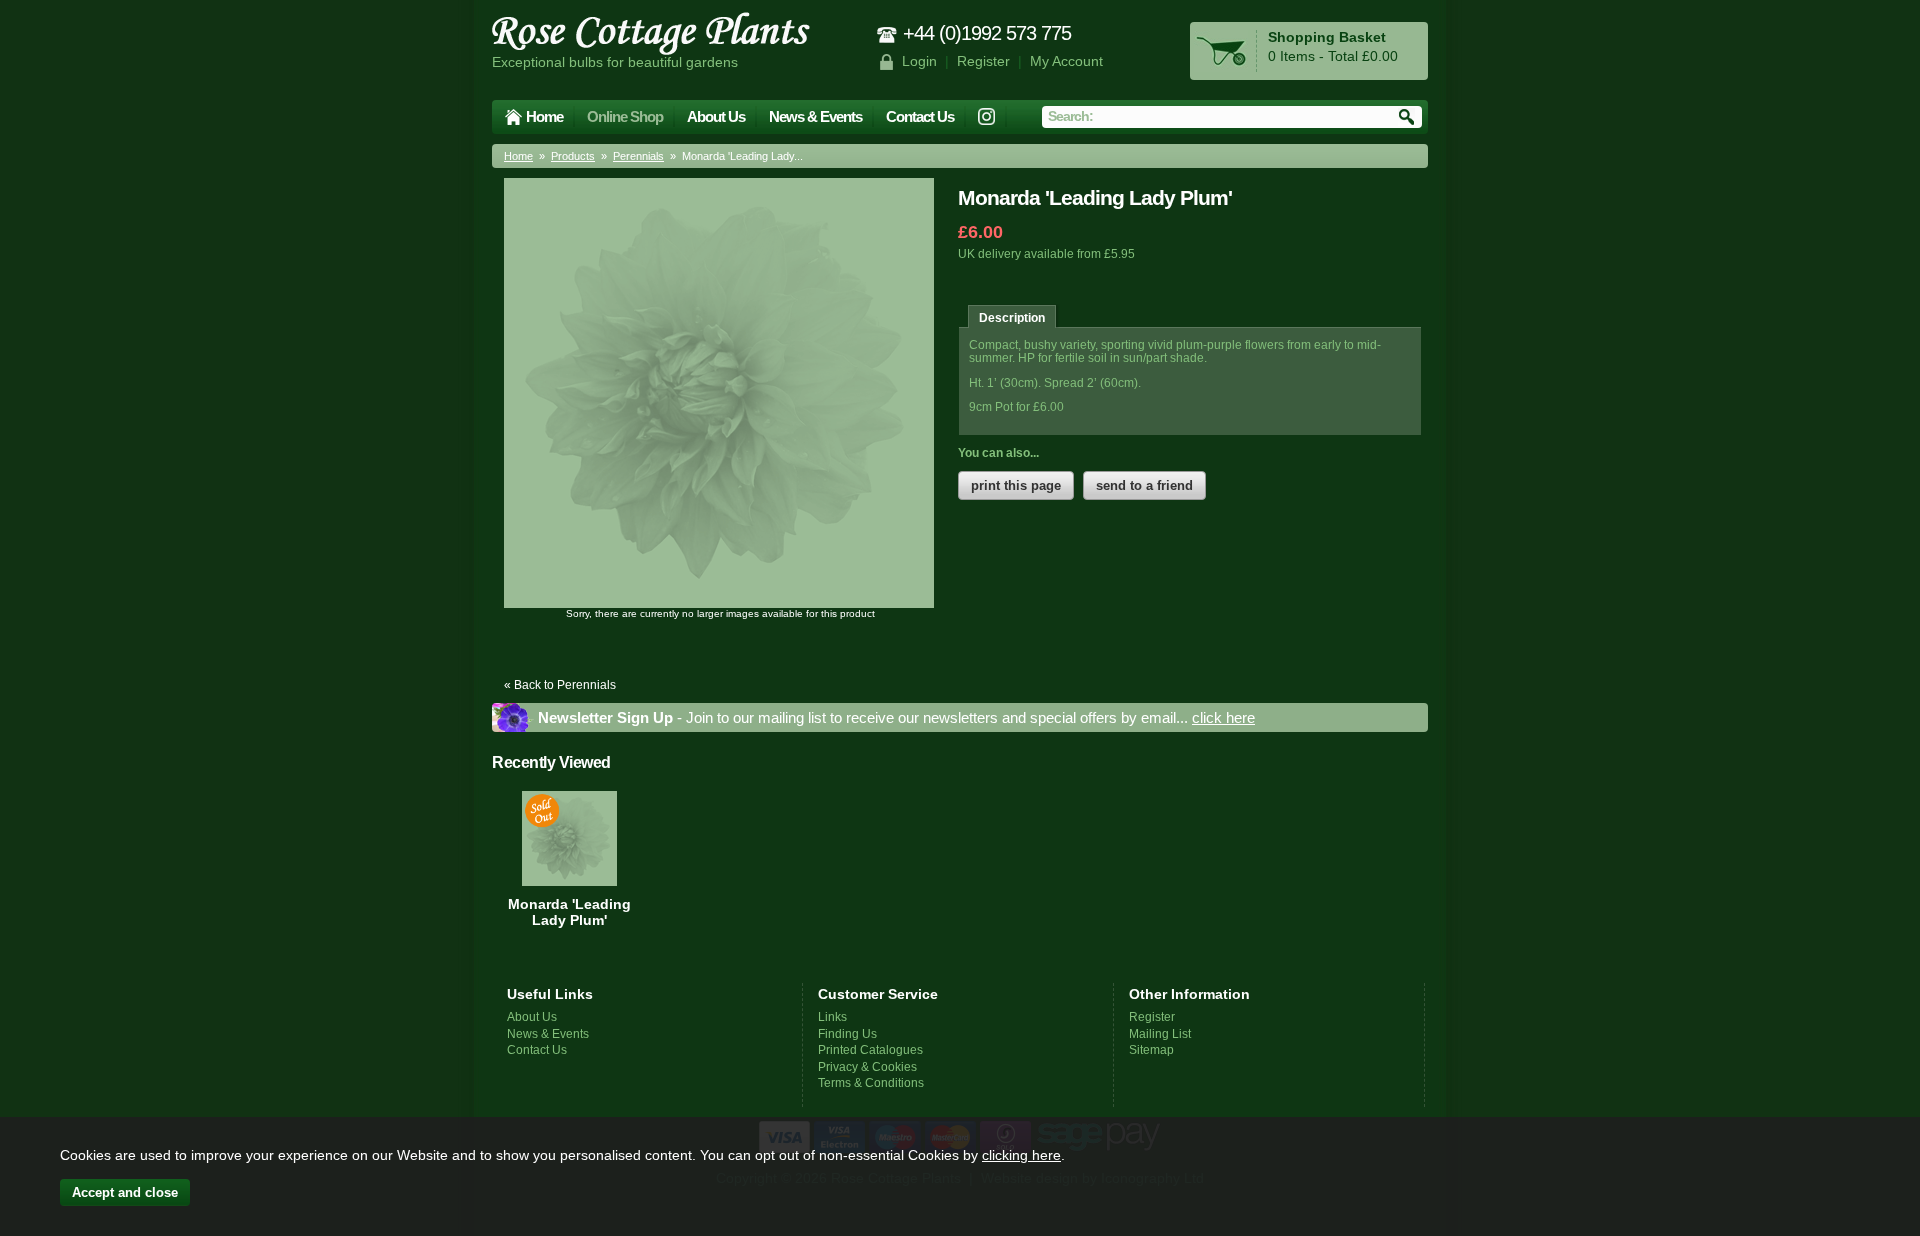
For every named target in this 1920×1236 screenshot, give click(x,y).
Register (983, 61)
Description (1012, 317)
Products (573, 156)
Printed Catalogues (870, 1049)
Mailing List (1160, 1033)
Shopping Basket (1327, 37)
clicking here (1021, 1155)
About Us (716, 116)
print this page (1016, 485)
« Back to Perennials (560, 684)
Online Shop (625, 116)
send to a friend (1144, 485)
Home (544, 116)
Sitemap (1151, 1049)
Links (832, 1016)
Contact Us (920, 116)
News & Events (815, 116)
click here (1223, 717)
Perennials (638, 156)
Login (919, 61)
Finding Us (847, 1033)
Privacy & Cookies (867, 1066)
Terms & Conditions (871, 1082)
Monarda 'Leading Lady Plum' (569, 912)
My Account (1066, 61)
